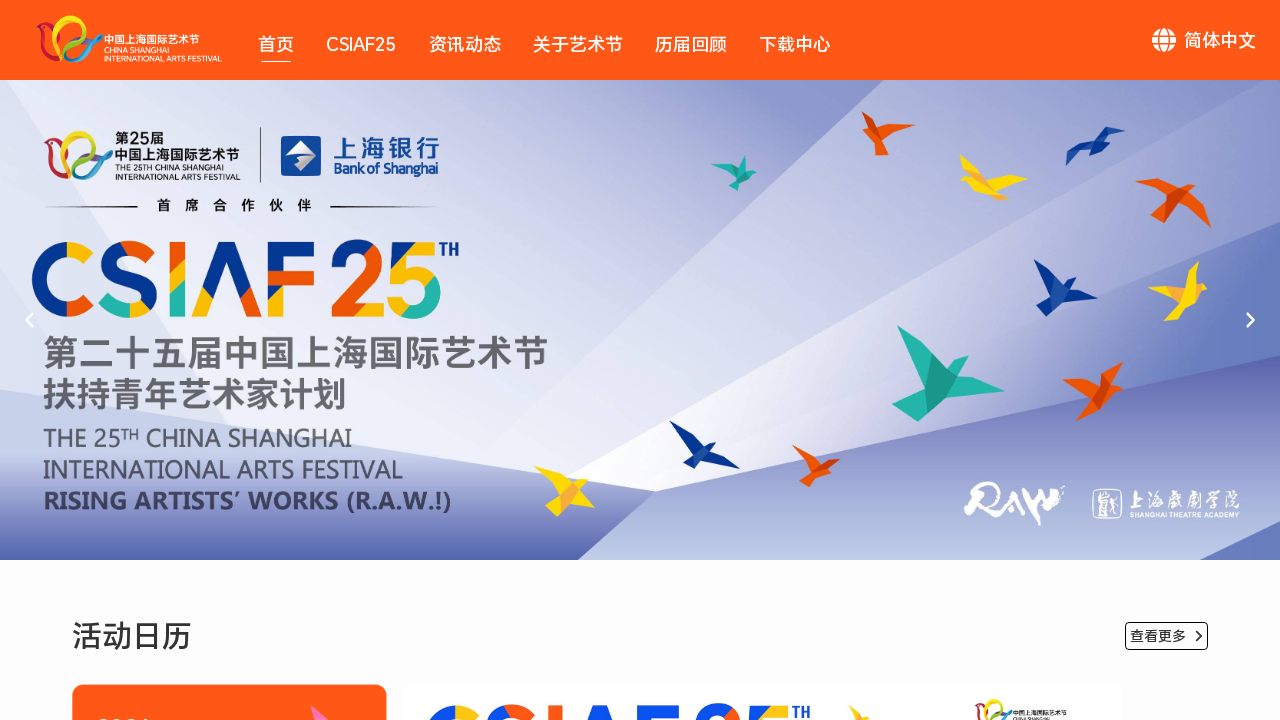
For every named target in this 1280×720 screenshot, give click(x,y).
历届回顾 (691, 44)
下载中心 (795, 44)
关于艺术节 (578, 44)
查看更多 (1158, 635)
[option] (640, 320)
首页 (276, 44)
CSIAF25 (361, 44)
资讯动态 (465, 44)
